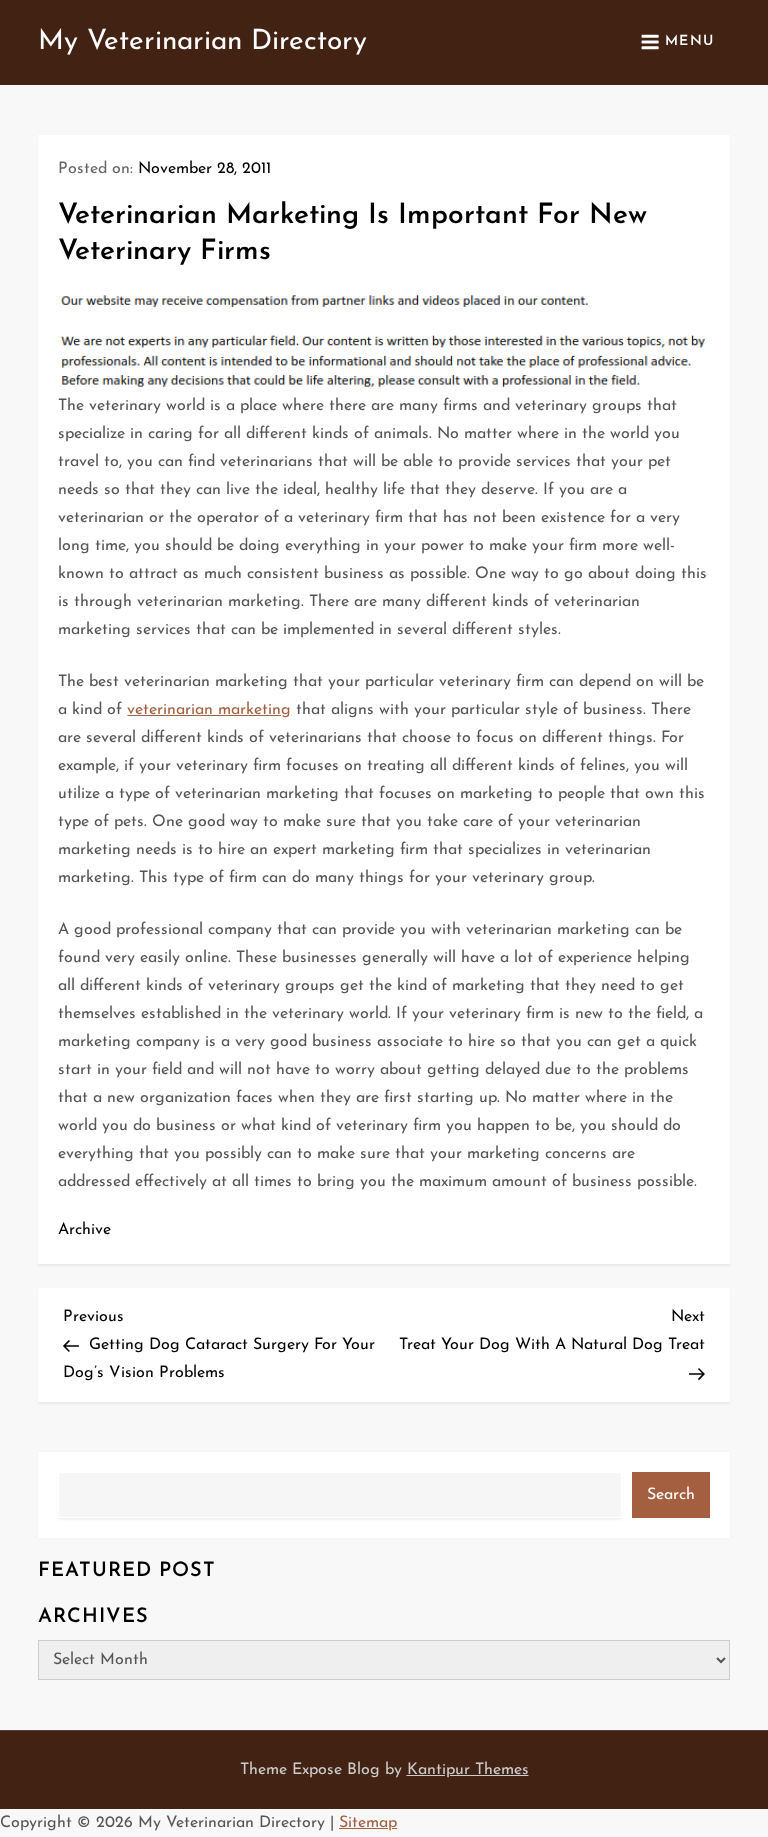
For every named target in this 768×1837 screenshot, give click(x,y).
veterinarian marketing (209, 710)
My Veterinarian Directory (202, 42)
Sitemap (368, 1823)
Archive (84, 1230)
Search (671, 1495)
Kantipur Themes (468, 1770)
